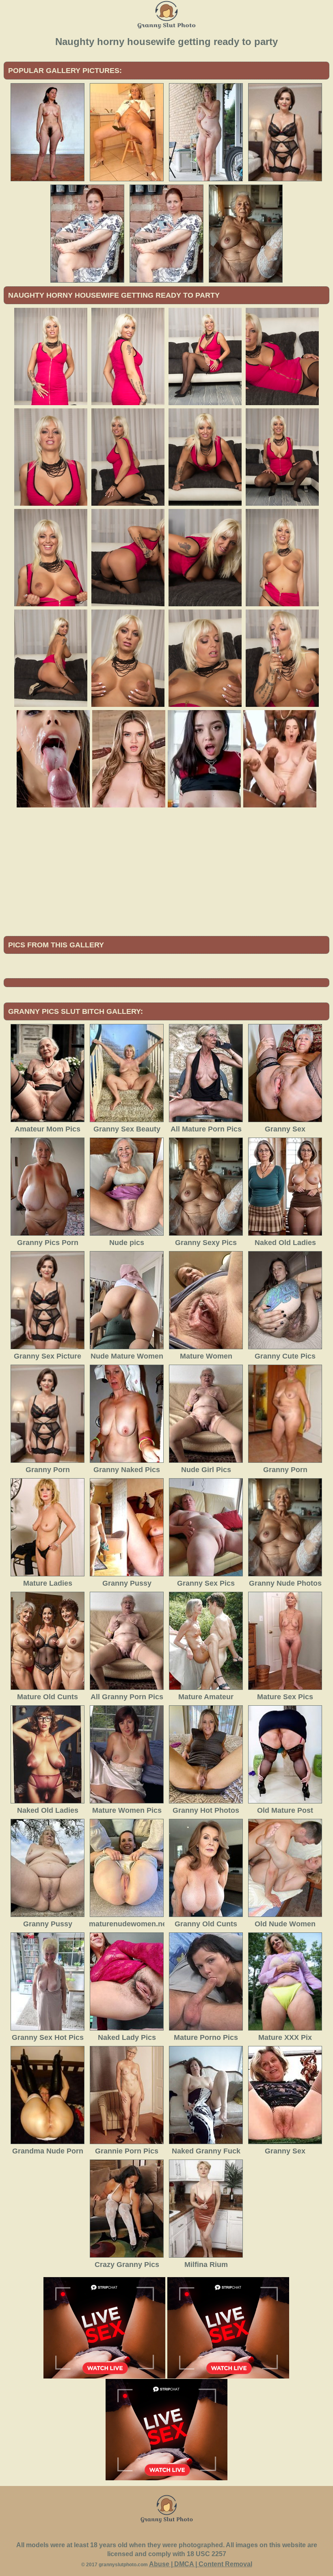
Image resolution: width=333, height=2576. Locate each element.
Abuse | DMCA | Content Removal (201, 2564)
